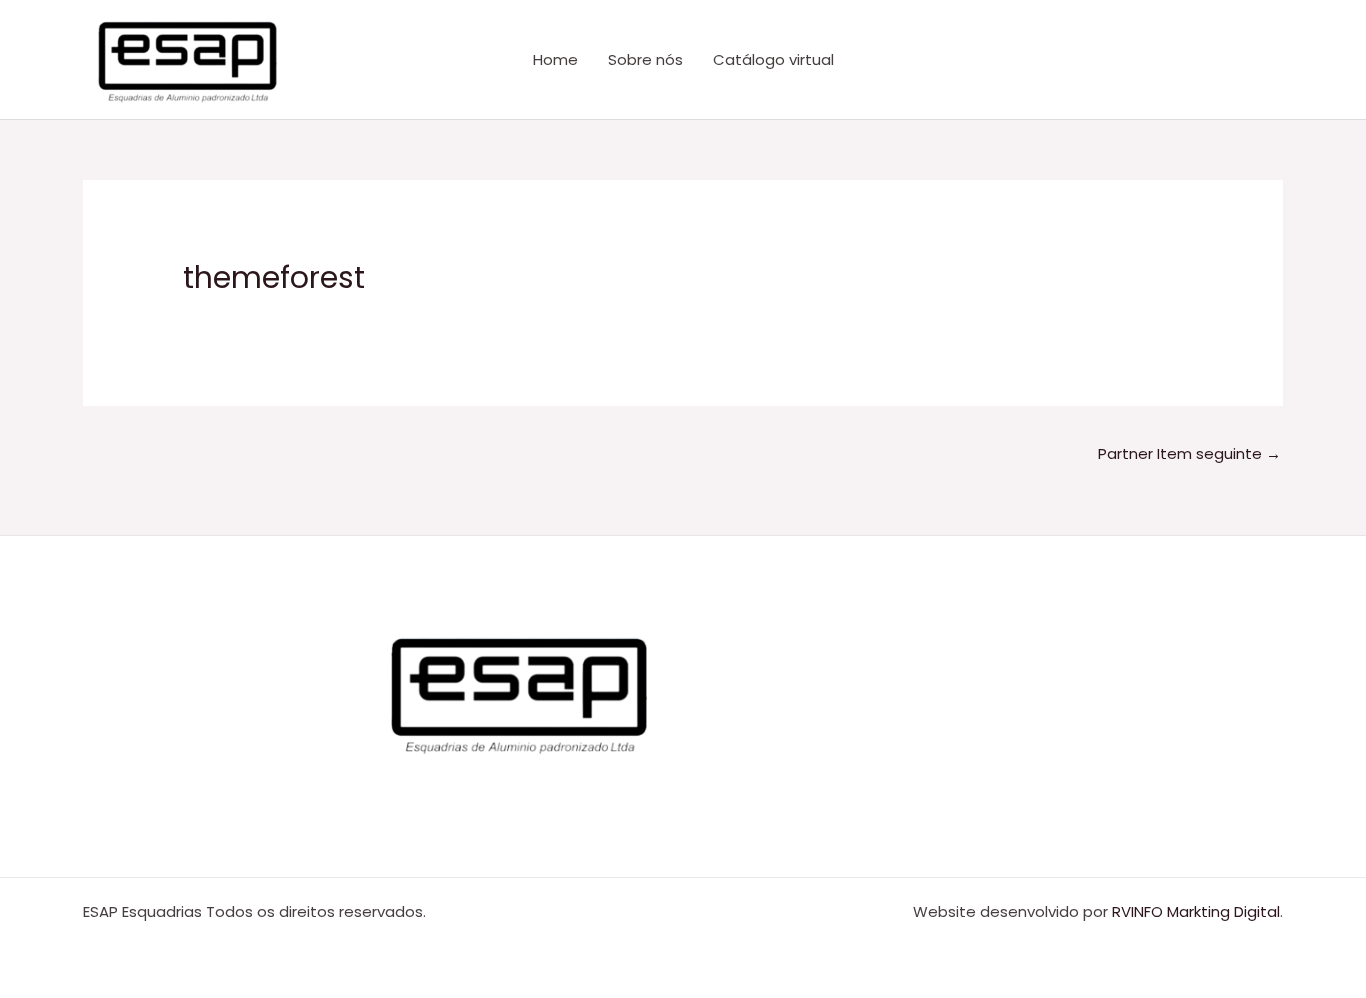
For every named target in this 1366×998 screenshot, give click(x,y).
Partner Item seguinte (1189, 453)
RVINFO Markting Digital (1196, 911)
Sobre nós (645, 59)
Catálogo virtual (773, 59)
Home (555, 59)
